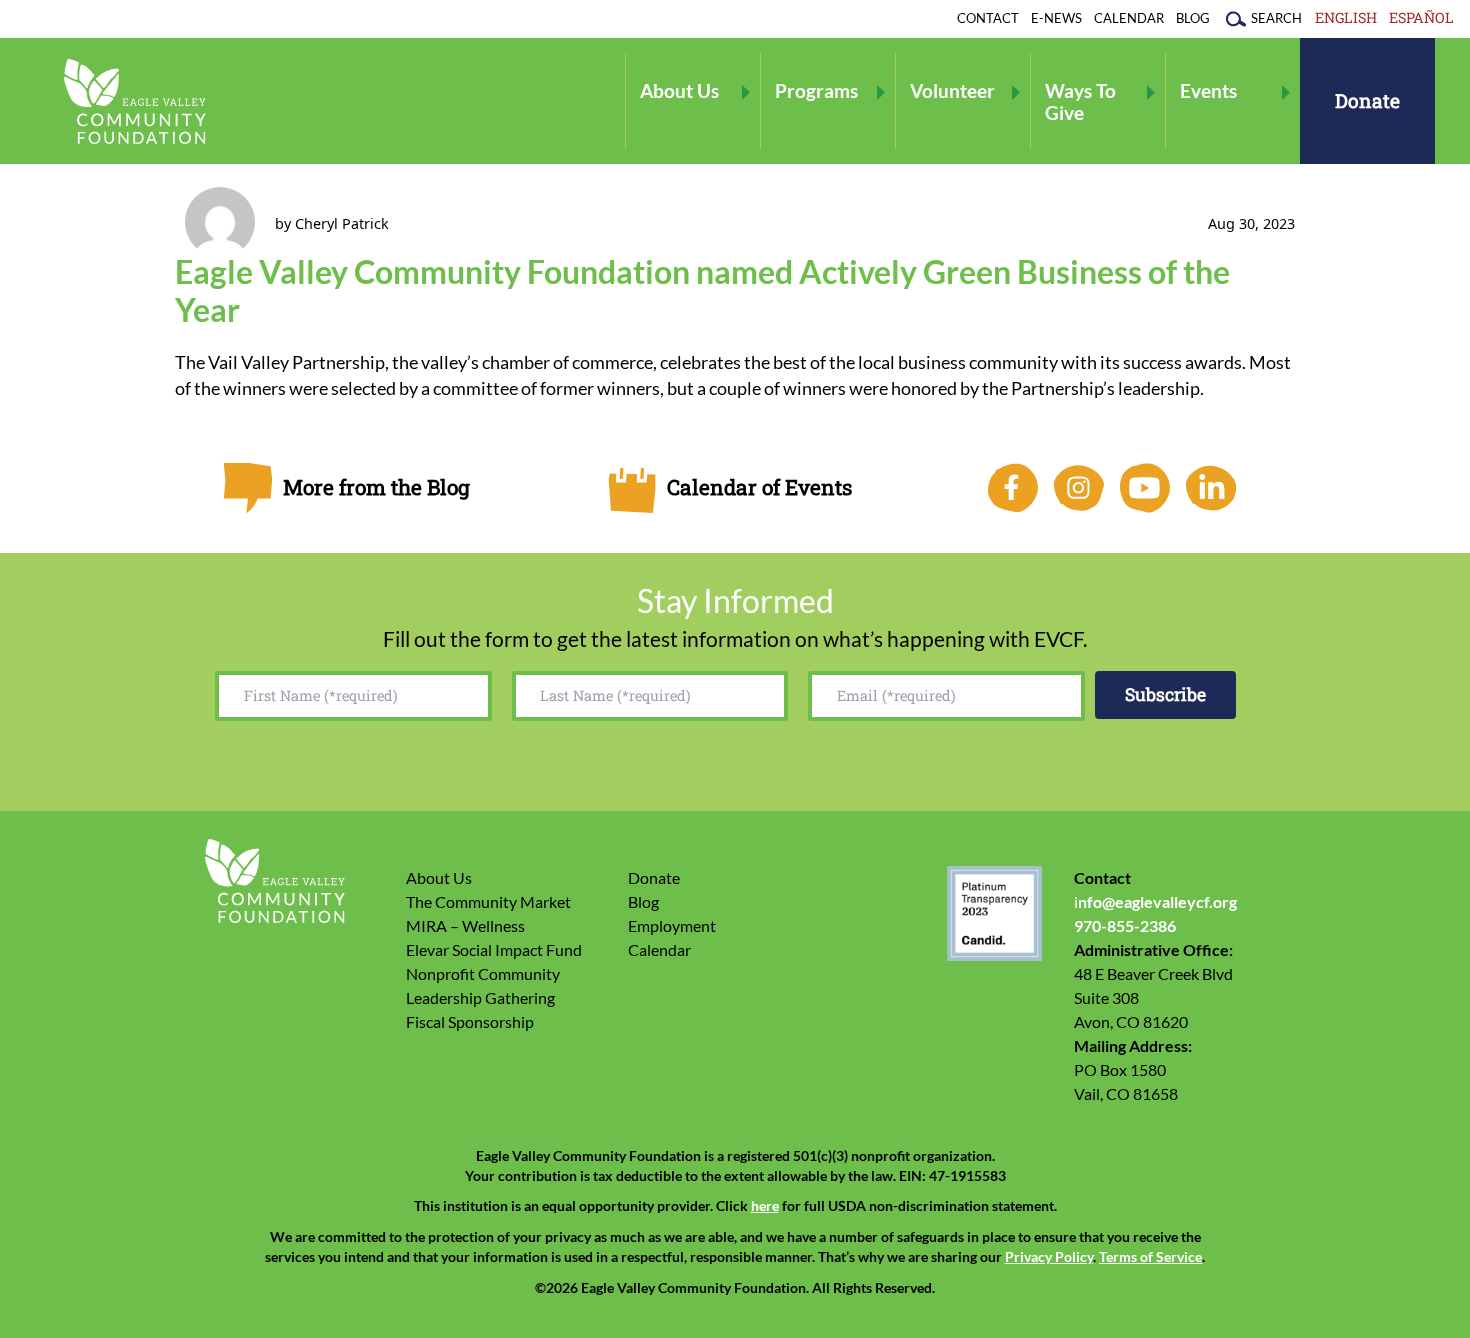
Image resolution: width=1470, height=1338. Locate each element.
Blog (1193, 18)
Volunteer (952, 90)
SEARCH (1276, 18)
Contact (988, 18)
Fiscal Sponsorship (470, 1021)
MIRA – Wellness (465, 925)
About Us (679, 90)
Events (1208, 90)
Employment (672, 925)
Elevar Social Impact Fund (494, 949)
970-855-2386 (1125, 925)
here (765, 1206)
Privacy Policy (1049, 1257)
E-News (1056, 18)
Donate (1367, 100)
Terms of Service (1150, 1257)
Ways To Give (1080, 101)
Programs (816, 90)
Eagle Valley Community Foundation (135, 101)
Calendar (1129, 18)
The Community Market (488, 901)
